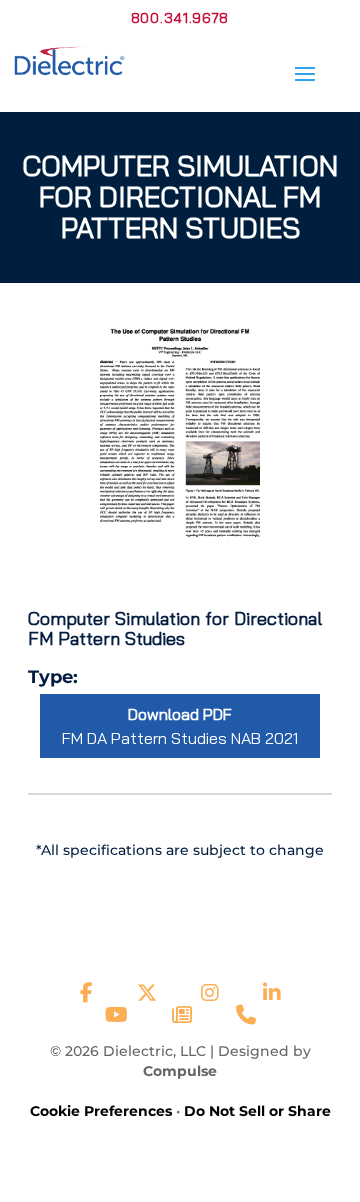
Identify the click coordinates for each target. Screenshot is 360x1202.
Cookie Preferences (101, 1111)
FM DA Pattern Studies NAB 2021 (180, 726)
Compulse (180, 1071)
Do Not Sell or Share (257, 1111)
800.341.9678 (180, 18)
